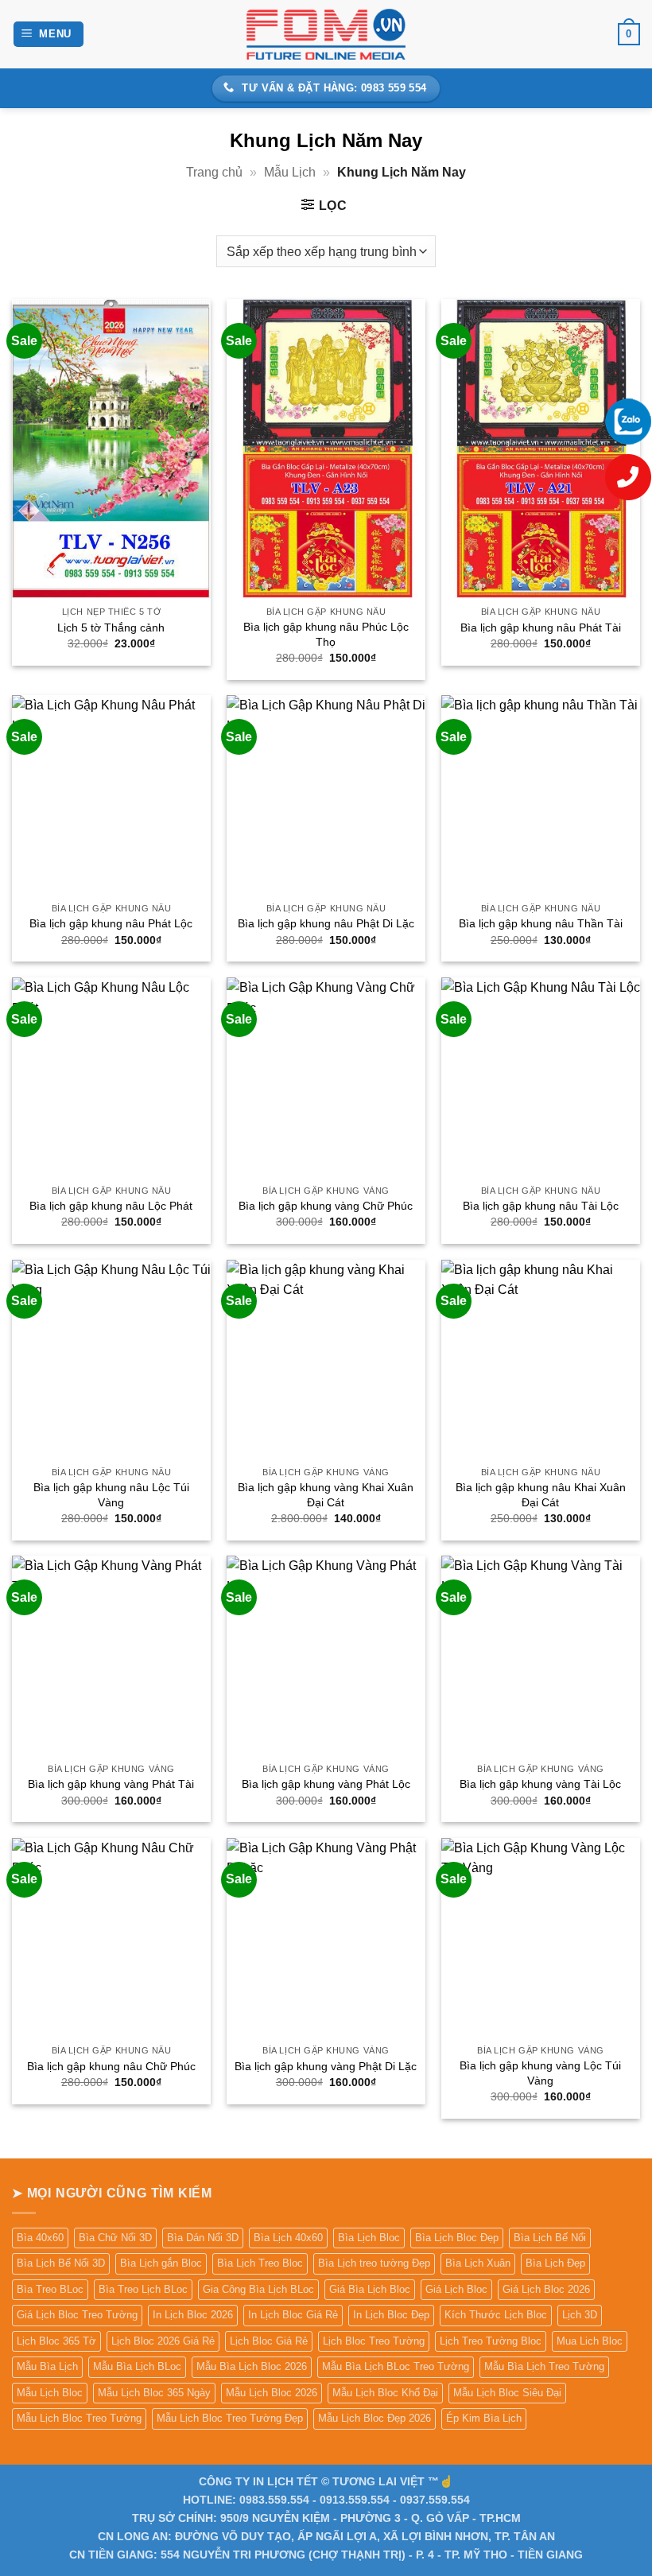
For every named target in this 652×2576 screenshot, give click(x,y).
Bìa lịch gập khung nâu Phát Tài (541, 627)
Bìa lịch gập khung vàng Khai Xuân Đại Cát (326, 1495)
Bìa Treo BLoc (50, 2289)
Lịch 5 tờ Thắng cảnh (111, 627)
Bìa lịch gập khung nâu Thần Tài (541, 923)
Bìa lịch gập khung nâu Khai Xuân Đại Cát (541, 1495)
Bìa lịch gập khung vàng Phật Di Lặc (326, 2066)
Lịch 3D (580, 2315)
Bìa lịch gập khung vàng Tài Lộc (540, 1784)
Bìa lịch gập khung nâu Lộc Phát (111, 1206)
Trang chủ (214, 172)
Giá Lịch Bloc (456, 2289)
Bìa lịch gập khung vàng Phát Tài (111, 1784)
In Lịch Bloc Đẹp (391, 2315)
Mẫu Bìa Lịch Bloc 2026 (252, 2366)
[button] (49, 35)
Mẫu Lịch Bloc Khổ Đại (385, 2393)
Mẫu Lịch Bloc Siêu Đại (507, 2393)
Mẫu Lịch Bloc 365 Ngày (154, 2393)
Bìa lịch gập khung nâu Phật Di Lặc (326, 923)
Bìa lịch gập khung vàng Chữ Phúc (326, 1206)
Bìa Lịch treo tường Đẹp (374, 2263)
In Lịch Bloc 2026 (193, 2315)
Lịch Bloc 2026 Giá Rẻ (163, 2341)
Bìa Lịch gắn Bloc (161, 2263)
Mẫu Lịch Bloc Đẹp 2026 (375, 2418)
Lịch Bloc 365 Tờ (56, 2341)
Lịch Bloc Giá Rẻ (269, 2341)
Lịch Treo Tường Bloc (491, 2341)
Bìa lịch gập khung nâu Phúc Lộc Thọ (326, 634)
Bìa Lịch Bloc (369, 2238)
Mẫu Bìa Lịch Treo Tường (544, 2366)
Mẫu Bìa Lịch (47, 2366)
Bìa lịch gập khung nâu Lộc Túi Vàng (111, 1495)
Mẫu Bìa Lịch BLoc (137, 2366)
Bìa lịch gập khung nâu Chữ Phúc (111, 2066)
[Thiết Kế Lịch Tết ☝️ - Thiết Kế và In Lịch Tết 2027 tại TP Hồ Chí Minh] (326, 34)
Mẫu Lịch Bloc (50, 2393)
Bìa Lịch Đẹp (555, 2263)
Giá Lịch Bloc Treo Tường (77, 2315)
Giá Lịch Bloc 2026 (546, 2289)
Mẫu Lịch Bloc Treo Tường (79, 2418)
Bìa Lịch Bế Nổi (550, 2238)
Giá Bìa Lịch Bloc (370, 2289)
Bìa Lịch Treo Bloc (260, 2263)
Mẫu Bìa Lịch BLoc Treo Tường (396, 2366)
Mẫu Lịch (290, 172)
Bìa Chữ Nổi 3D (115, 2238)
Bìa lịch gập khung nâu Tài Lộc (541, 1206)
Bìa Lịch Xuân (478, 2263)
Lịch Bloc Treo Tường (374, 2341)
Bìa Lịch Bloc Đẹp (457, 2238)
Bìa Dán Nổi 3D (203, 2238)
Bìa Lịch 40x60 (288, 2238)
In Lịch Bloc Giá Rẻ (293, 2315)
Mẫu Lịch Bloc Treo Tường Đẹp (230, 2418)
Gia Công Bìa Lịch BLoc (258, 2289)
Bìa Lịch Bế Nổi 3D (61, 2263)
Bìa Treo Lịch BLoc (143, 2289)
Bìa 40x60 (40, 2238)
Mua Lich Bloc (590, 2341)
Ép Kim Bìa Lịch (484, 2418)
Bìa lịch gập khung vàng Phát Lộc (326, 1784)
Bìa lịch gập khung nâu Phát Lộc (111, 923)
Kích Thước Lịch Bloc (496, 2315)
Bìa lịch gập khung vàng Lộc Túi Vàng (540, 2073)
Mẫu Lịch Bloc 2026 (272, 2393)
